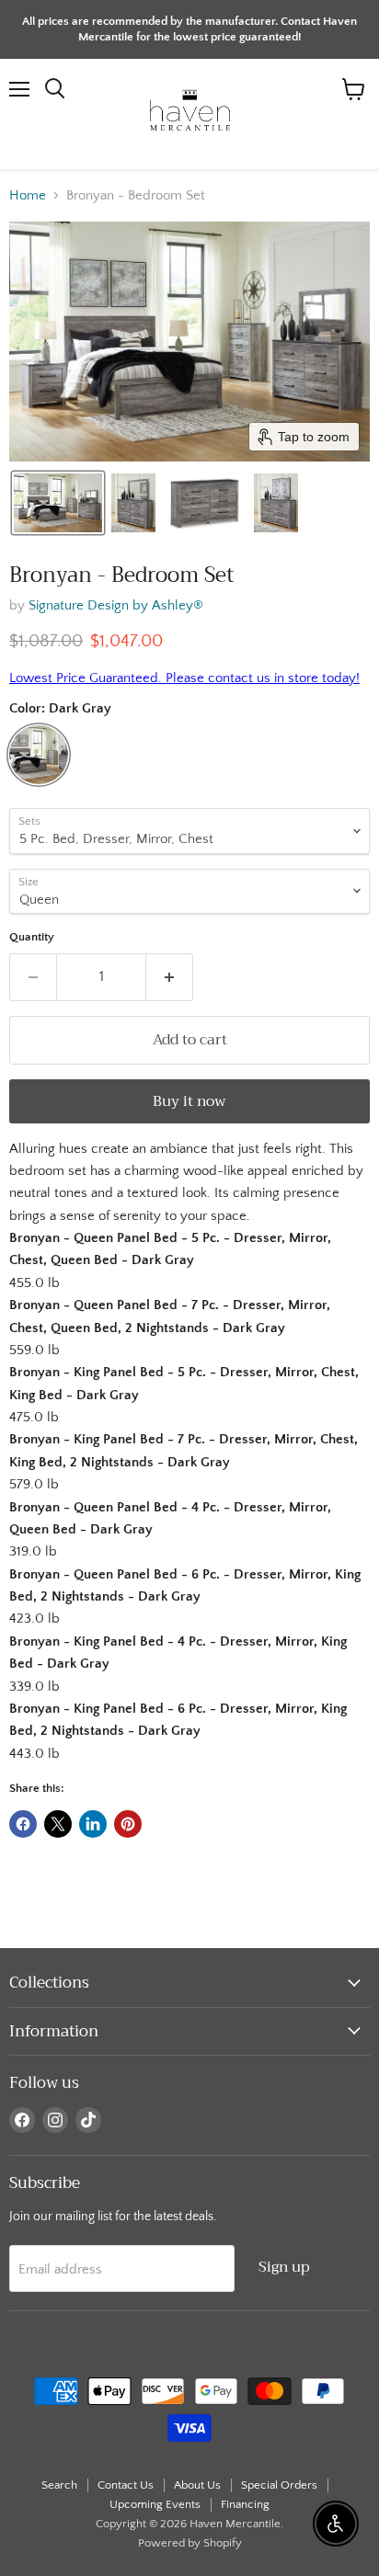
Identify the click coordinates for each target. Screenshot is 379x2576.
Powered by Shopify (190, 2543)
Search (59, 2485)
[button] (58, 503)
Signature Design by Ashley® (116, 605)
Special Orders (279, 2485)
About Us (197, 2485)
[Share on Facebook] (23, 1824)
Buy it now (189, 1101)
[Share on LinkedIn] (93, 1824)
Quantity (32, 937)
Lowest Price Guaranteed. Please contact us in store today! (184, 678)
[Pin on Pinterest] (128, 1824)
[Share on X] (58, 1824)
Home (28, 195)
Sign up (284, 2267)
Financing (245, 2504)
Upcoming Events (155, 2504)
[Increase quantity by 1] (170, 977)
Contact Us (126, 2485)
